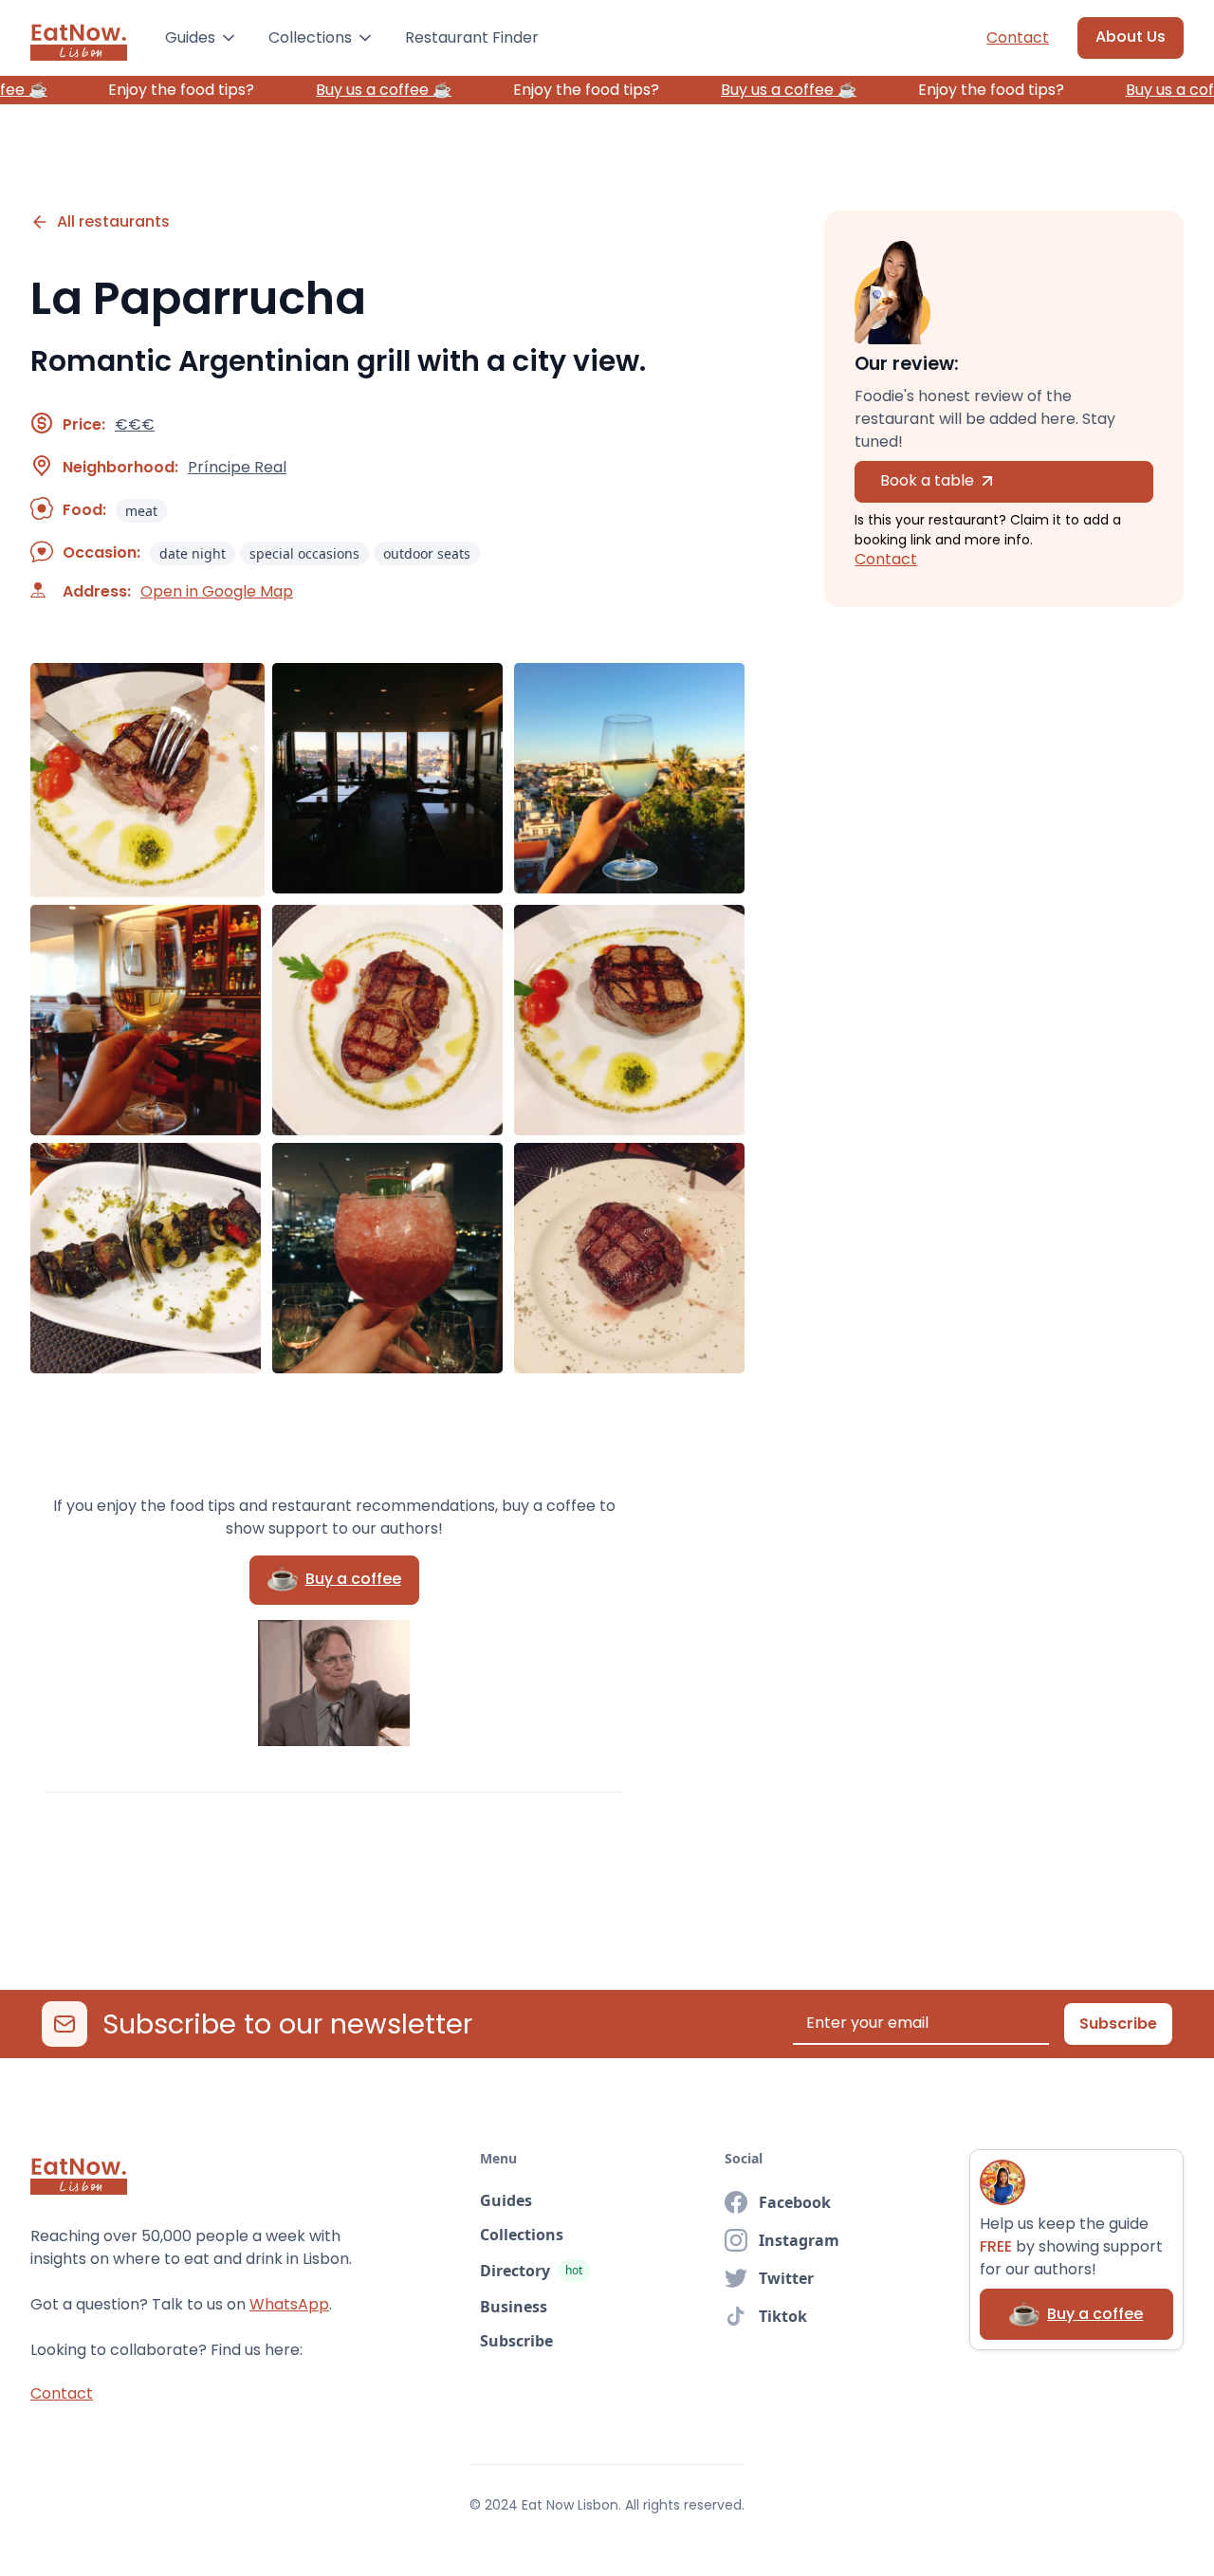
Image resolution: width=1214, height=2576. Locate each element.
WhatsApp (289, 2304)
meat (141, 511)
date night (193, 553)
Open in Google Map (217, 592)
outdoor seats (427, 553)
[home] (79, 38)
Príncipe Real (237, 468)
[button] (202, 38)
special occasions (304, 553)
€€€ (135, 425)
